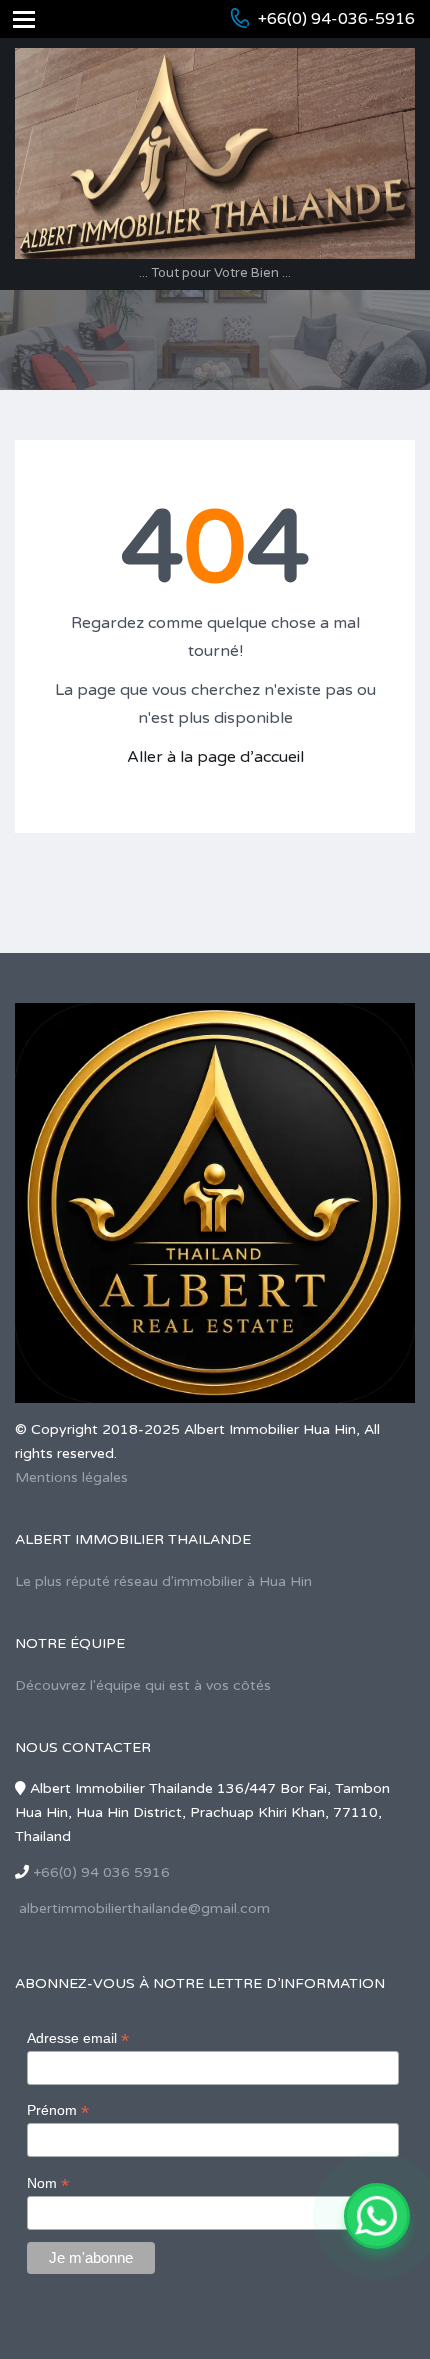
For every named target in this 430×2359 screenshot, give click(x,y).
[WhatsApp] (377, 2216)
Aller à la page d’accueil (215, 757)
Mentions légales (71, 1477)
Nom (48, 2183)
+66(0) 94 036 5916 (101, 1872)
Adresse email (78, 2038)
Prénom (58, 2110)
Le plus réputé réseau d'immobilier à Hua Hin (163, 1581)
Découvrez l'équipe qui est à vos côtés (143, 1685)
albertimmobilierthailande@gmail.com (144, 1908)
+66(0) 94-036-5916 (336, 19)
